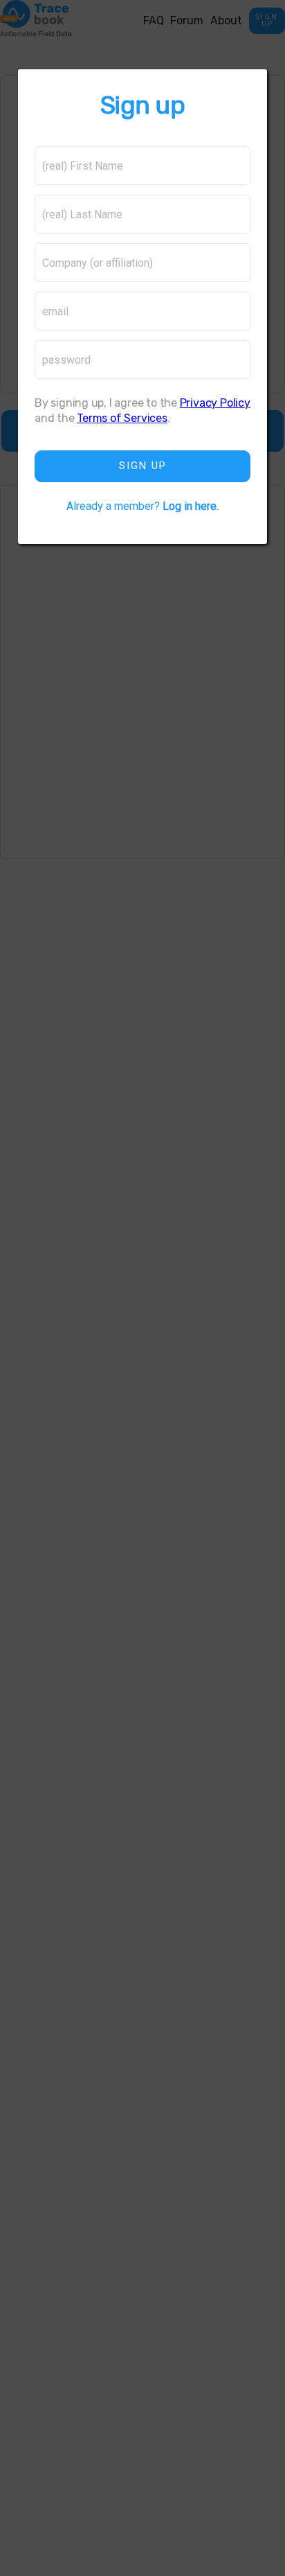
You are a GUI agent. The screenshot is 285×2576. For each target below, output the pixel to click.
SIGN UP (143, 466)
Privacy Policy (215, 403)
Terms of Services (122, 418)
